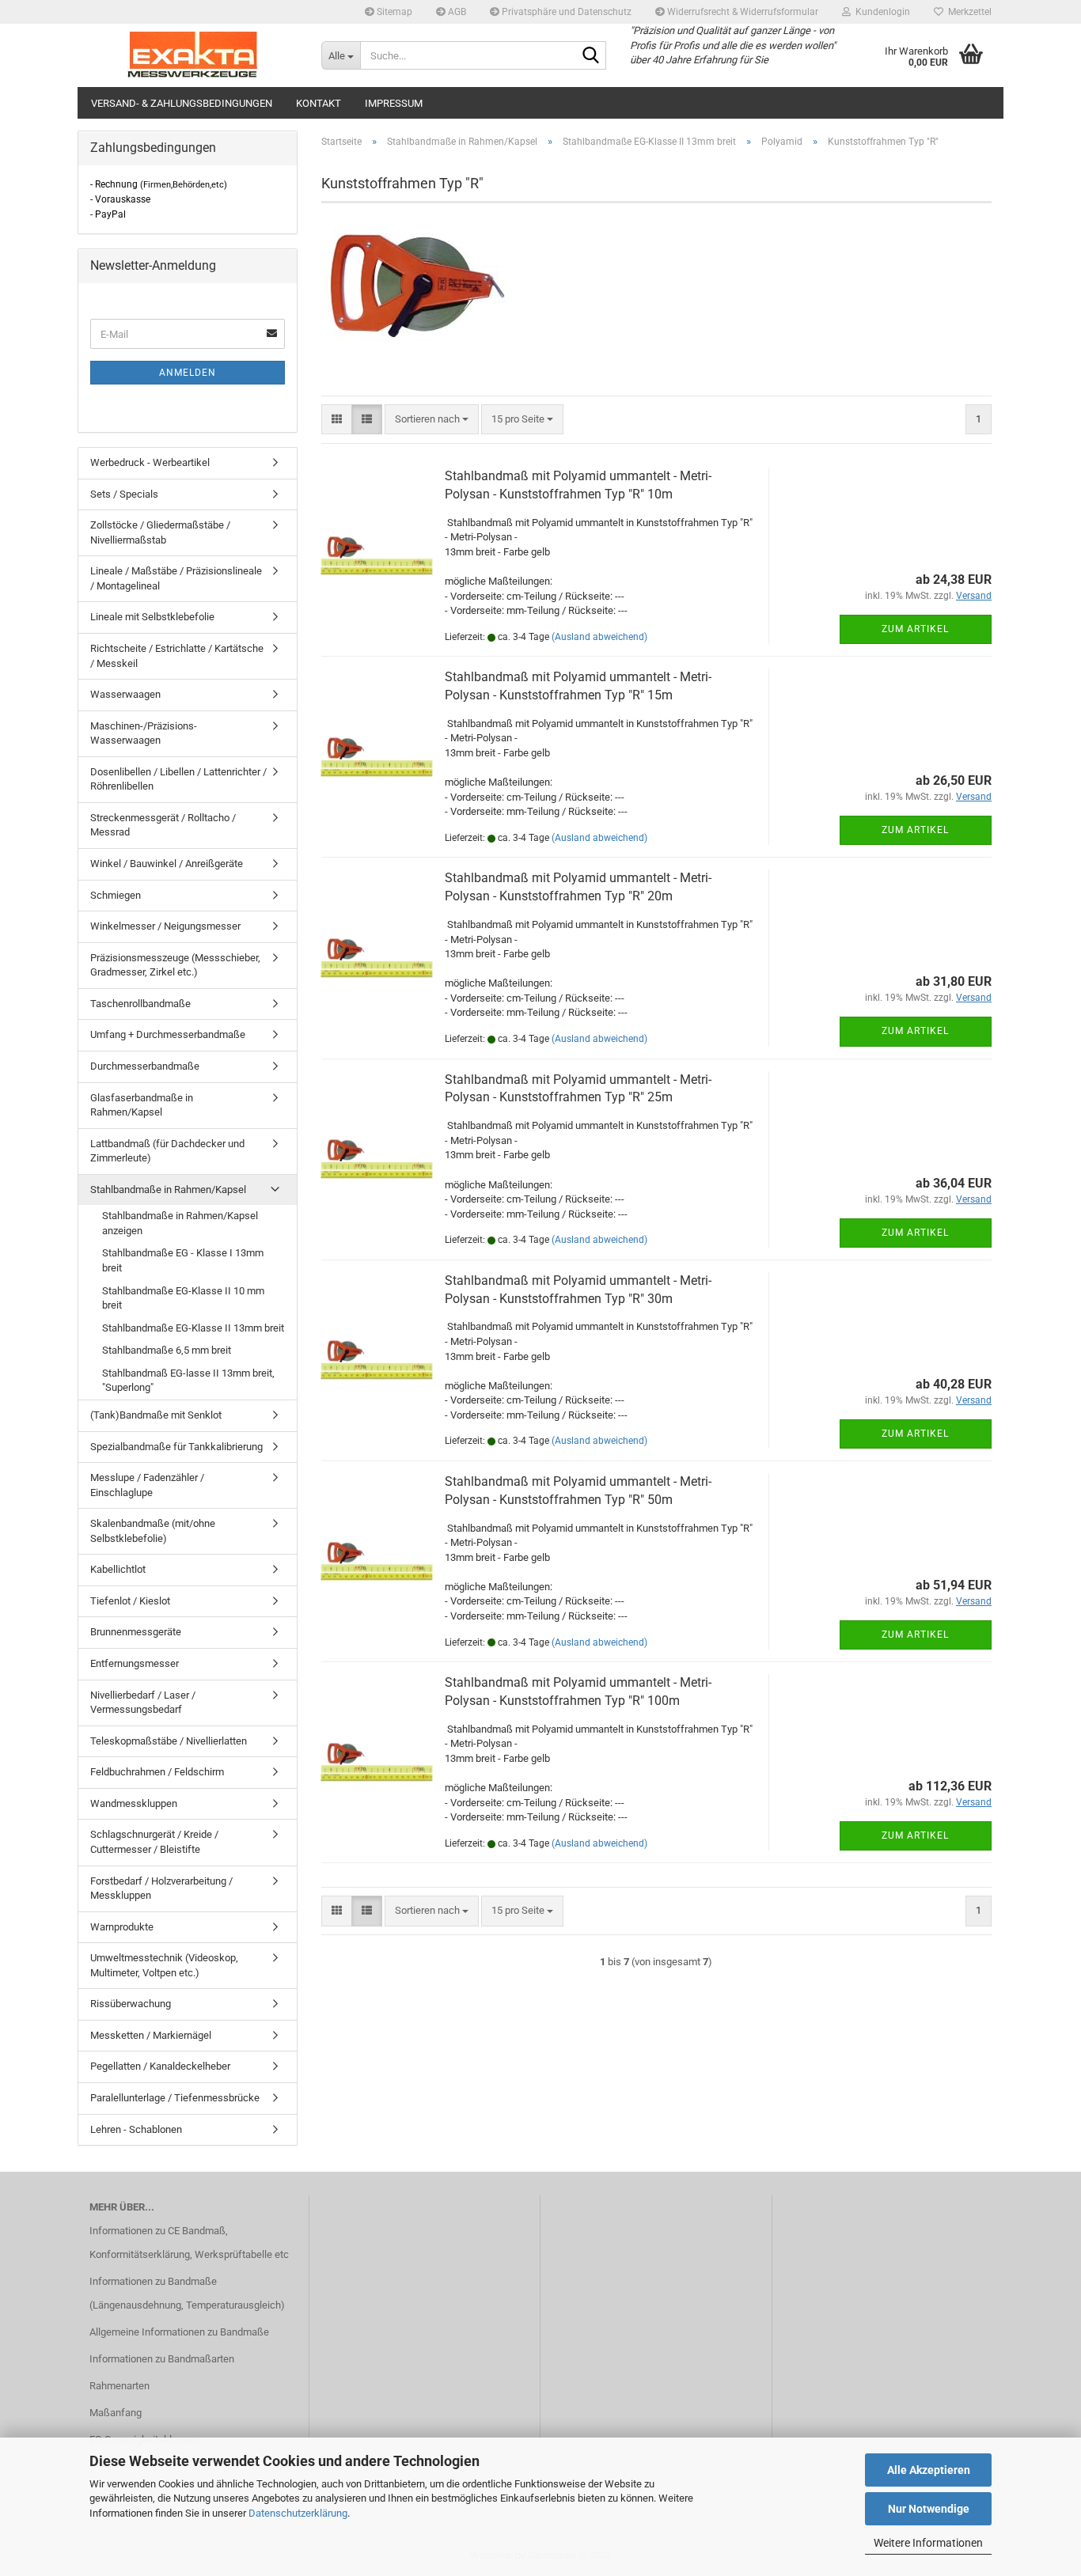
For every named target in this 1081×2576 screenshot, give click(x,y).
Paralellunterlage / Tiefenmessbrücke (175, 2098)
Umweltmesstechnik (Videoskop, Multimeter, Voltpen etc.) (164, 1965)
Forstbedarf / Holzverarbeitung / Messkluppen (161, 1888)
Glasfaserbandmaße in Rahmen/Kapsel (142, 1105)
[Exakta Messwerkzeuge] (193, 55)
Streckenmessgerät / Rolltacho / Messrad (163, 825)
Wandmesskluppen (134, 1803)
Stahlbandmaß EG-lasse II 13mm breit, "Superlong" (188, 1381)
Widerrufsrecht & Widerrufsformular (742, 12)
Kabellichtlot (118, 1569)
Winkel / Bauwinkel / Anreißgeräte (167, 864)
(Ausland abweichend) (599, 637)
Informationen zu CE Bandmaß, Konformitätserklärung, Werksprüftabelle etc (189, 2243)
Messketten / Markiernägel (151, 2035)
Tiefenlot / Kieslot (130, 1601)
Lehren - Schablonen (136, 2129)
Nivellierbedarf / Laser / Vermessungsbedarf (143, 1703)
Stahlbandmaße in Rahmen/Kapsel (168, 1190)
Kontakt (319, 103)
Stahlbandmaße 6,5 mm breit (167, 1350)
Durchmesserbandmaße (145, 1066)
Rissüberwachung (131, 2004)
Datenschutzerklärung (298, 2513)
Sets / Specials (124, 494)
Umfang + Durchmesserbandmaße (168, 1034)
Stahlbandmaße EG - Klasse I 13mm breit (183, 1260)
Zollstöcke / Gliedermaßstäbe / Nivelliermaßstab (160, 532)
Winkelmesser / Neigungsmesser (165, 926)
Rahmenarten (119, 2386)
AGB (456, 12)
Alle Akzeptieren (929, 2470)
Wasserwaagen (125, 694)
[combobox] (432, 420)
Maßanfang (116, 2413)
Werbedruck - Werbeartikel (150, 462)
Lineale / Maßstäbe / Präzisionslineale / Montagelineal (176, 578)
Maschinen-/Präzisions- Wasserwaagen (144, 733)
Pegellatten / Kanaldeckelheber (160, 2066)
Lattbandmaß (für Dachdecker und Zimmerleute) (167, 1151)
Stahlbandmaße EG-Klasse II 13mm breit (193, 1328)
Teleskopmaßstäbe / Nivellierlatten (169, 1741)
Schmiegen (116, 895)
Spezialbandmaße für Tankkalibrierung (176, 1447)
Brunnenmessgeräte (136, 1632)
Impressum (394, 103)
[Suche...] (591, 56)
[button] (337, 420)
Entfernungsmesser (135, 1663)
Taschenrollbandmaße (140, 1004)
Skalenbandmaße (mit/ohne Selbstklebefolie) (153, 1531)
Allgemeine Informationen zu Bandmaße (179, 2332)
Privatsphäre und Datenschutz (565, 12)
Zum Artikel (915, 629)
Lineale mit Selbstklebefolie (152, 617)
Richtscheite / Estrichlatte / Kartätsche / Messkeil (177, 656)
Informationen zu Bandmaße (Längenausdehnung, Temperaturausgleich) (187, 2293)
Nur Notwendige (929, 2509)
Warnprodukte (122, 1927)
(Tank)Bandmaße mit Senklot (156, 1415)
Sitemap (393, 12)
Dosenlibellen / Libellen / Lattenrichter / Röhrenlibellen (178, 779)
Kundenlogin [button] (880, 12)
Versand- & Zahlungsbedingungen (182, 103)
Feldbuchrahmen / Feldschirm (157, 1772)
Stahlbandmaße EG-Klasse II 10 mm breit (183, 1298)
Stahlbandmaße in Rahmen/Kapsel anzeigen (180, 1223)
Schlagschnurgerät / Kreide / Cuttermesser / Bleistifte (154, 1842)
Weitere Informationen (928, 2543)
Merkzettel (967, 12)
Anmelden (188, 373)
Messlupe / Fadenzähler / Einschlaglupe (147, 1485)
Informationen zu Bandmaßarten (162, 2359)
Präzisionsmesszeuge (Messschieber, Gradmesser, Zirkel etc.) (175, 965)
